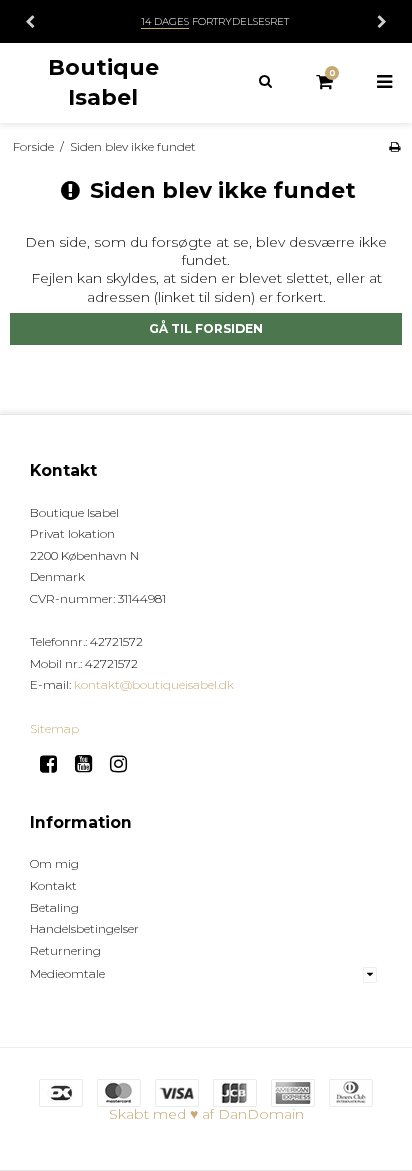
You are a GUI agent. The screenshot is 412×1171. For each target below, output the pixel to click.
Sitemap (54, 728)
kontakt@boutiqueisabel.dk (154, 684)
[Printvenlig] (394, 146)
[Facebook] (55, 764)
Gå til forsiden (206, 328)
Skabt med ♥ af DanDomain (206, 1114)
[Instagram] (125, 764)
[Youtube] (90, 764)
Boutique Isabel (103, 82)
